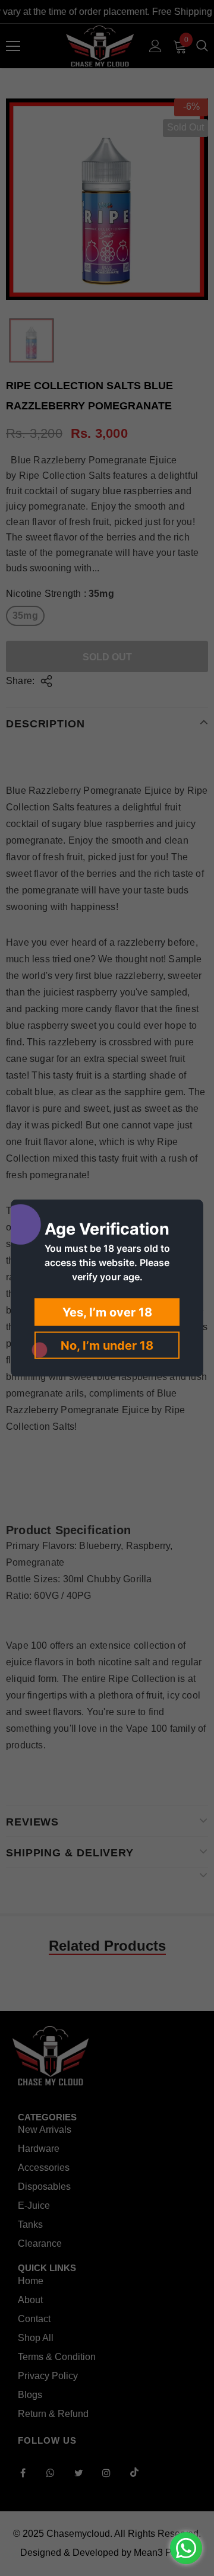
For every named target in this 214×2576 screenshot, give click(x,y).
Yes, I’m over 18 (107, 1312)
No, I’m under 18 (107, 1346)
